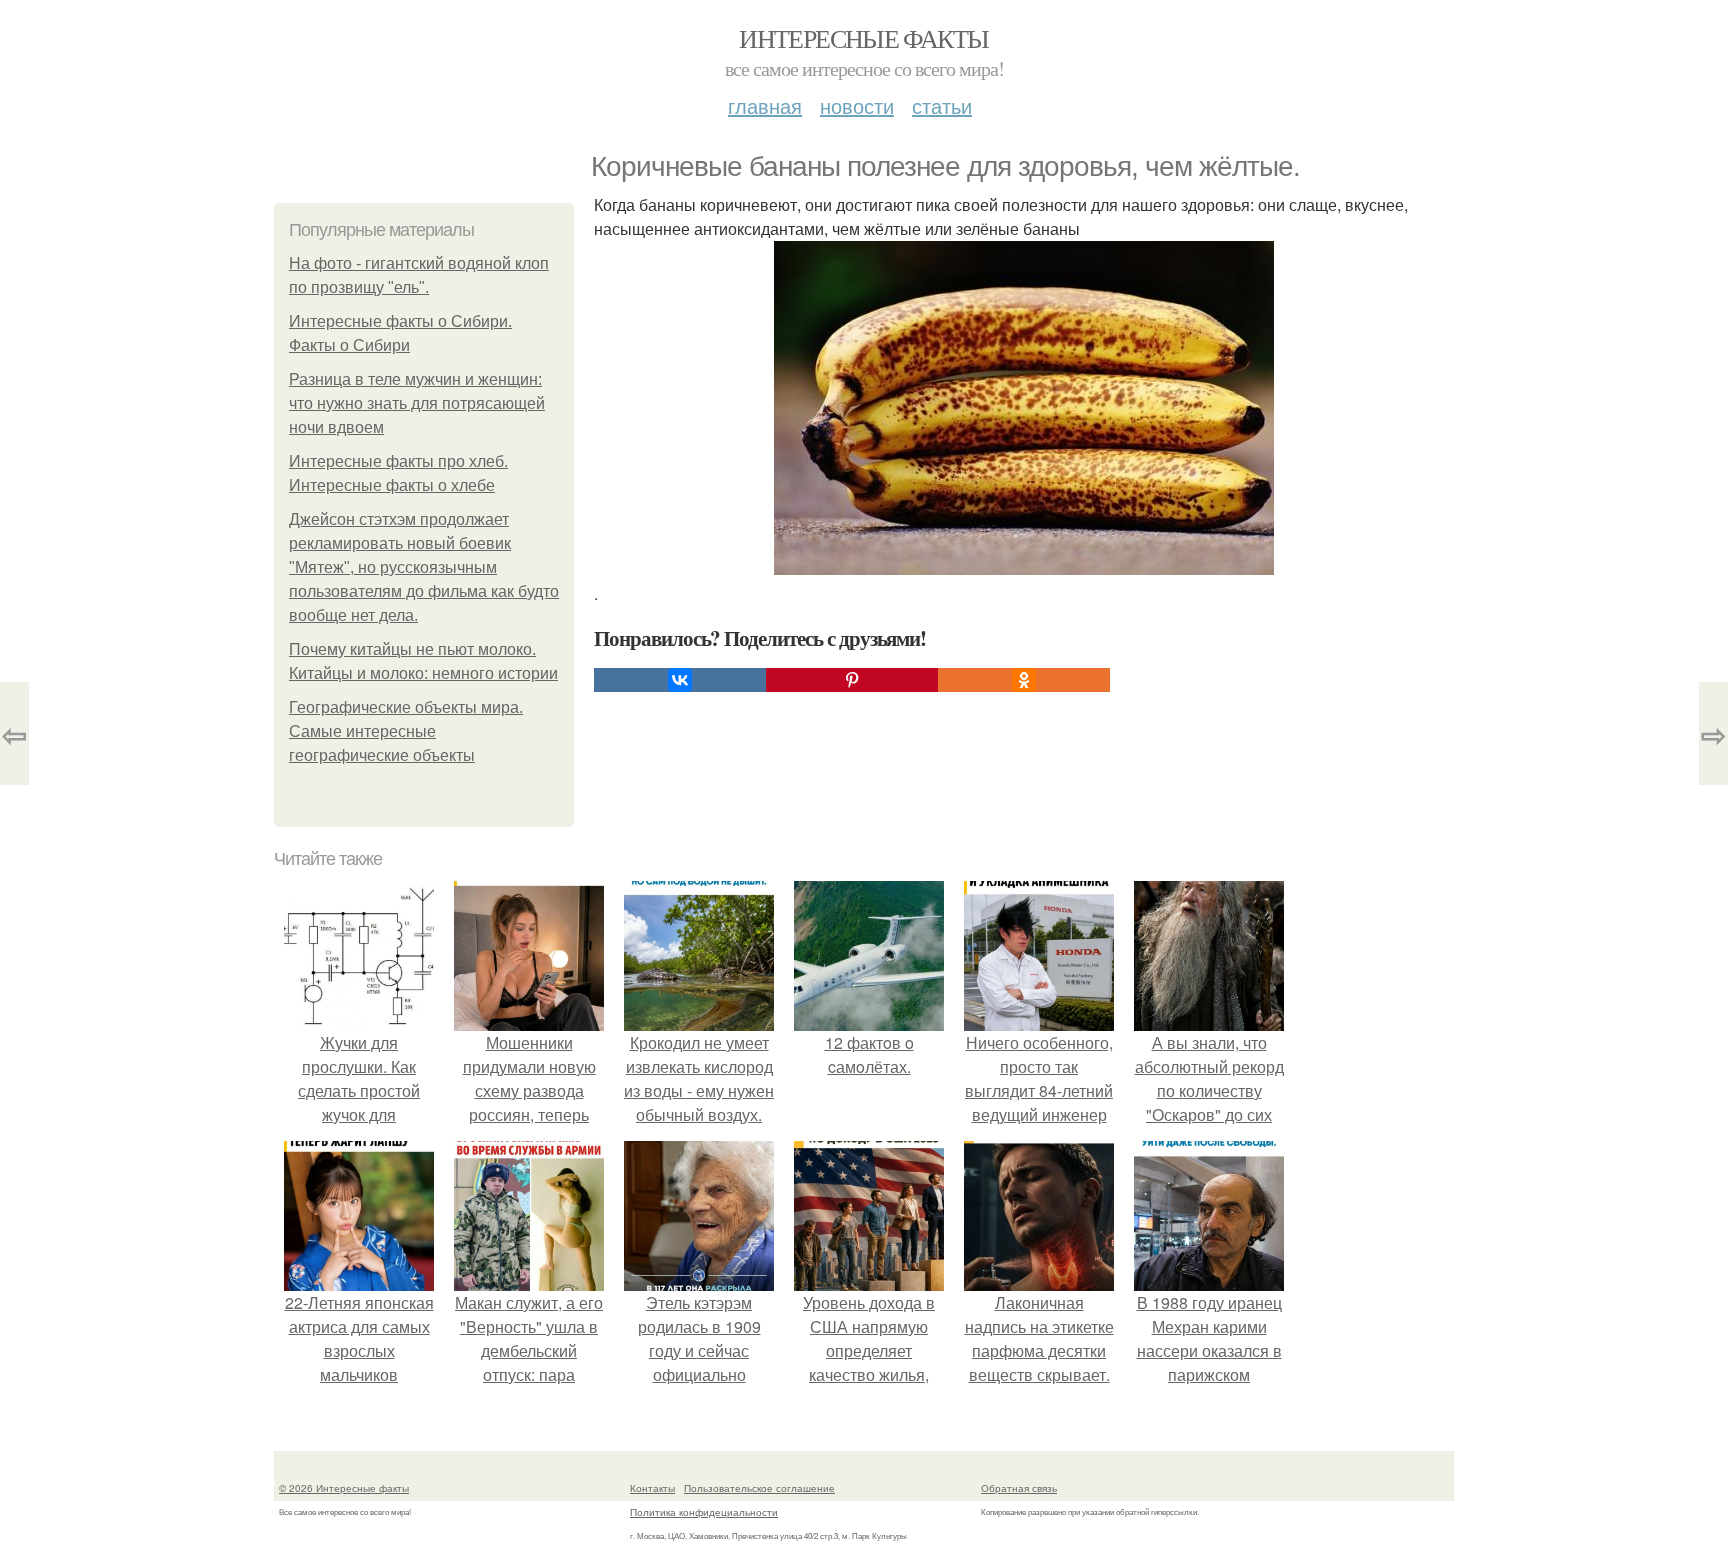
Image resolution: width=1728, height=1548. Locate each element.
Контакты (652, 1488)
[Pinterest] (852, 680)
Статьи (942, 105)
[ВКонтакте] (680, 680)
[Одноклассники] (1024, 680)
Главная (765, 105)
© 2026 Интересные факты (344, 1488)
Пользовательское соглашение (759, 1488)
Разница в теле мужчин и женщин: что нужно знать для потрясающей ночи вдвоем (417, 403)
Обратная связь (1019, 1488)
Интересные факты (863, 38)
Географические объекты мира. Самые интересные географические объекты (406, 731)
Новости (857, 105)
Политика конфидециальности (704, 1512)
